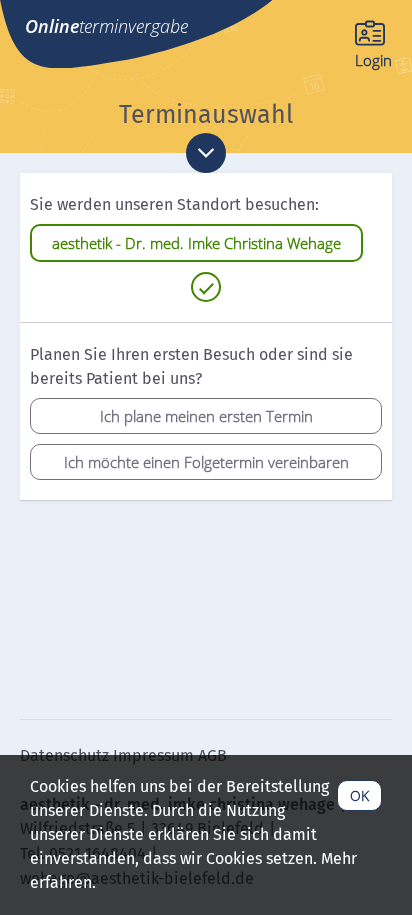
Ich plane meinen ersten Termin (206, 416)
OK (359, 795)
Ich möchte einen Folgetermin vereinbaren (206, 462)
